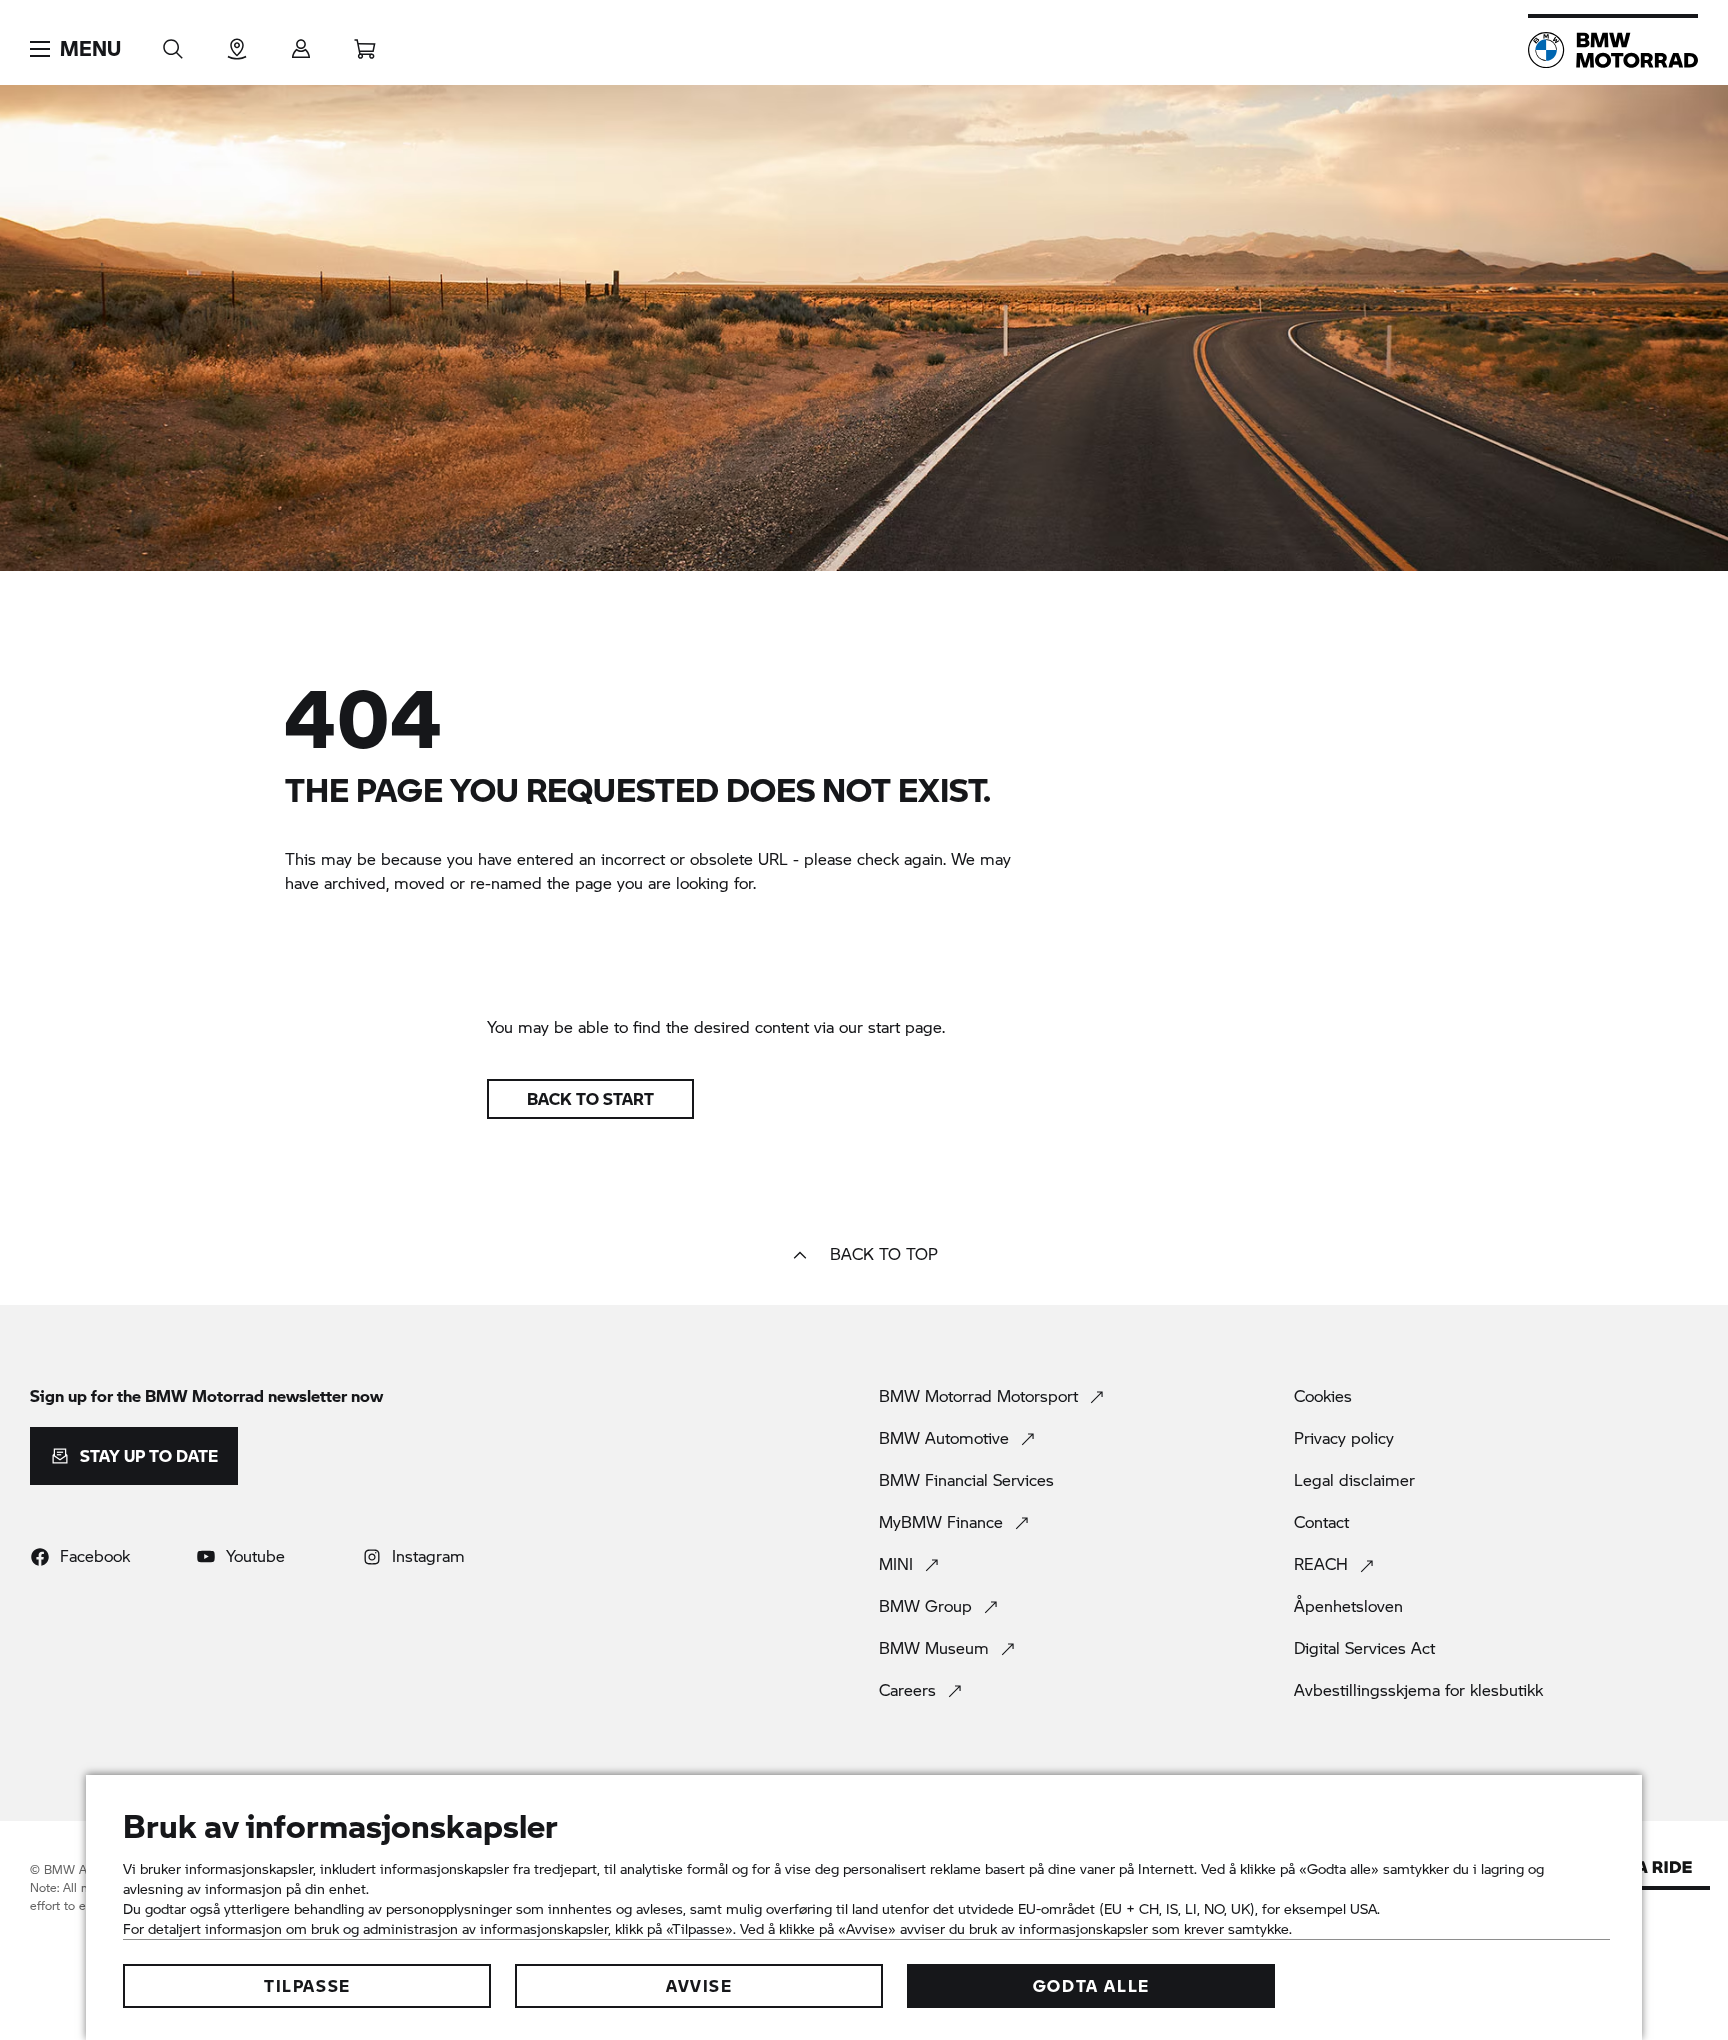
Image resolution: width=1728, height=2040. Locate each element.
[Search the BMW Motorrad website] (173, 42)
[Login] (301, 42)
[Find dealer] (237, 42)
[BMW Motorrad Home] (1613, 50)
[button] (75, 49)
